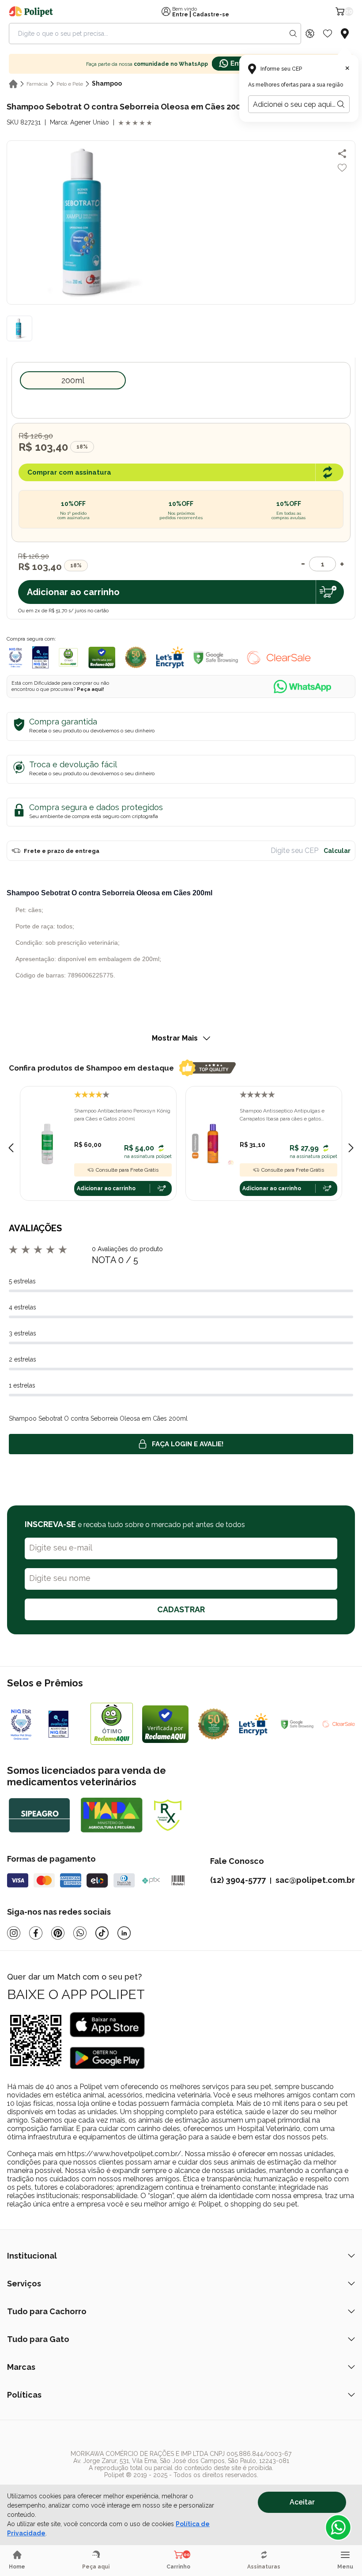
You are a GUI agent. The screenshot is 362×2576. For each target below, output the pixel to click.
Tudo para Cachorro (47, 2311)
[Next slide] (351, 1148)
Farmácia (37, 84)
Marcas (21, 2367)
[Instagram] (14, 1933)
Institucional (32, 2256)
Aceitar (302, 2502)
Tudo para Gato (38, 2339)
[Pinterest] (58, 1933)
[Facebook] (36, 1933)
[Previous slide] (11, 1148)
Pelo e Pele (70, 84)
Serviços (24, 2284)
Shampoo (107, 83)
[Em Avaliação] (40, 657)
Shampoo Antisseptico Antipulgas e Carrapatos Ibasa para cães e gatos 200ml (282, 1115)
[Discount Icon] (310, 34)
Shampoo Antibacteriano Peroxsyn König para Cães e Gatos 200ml (122, 1115)
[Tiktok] (102, 1933)
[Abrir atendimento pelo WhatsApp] (338, 2527)
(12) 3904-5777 (238, 1880)
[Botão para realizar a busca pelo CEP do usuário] (341, 104)
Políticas (24, 2395)
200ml (73, 380)
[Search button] (293, 34)
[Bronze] (65, 1724)
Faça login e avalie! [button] (188, 1444)
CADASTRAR (181, 1609)
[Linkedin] (124, 1933)
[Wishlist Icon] (328, 34)
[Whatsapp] (80, 1933)
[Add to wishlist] (342, 168)
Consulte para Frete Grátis (127, 1170)
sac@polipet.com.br (315, 1880)
